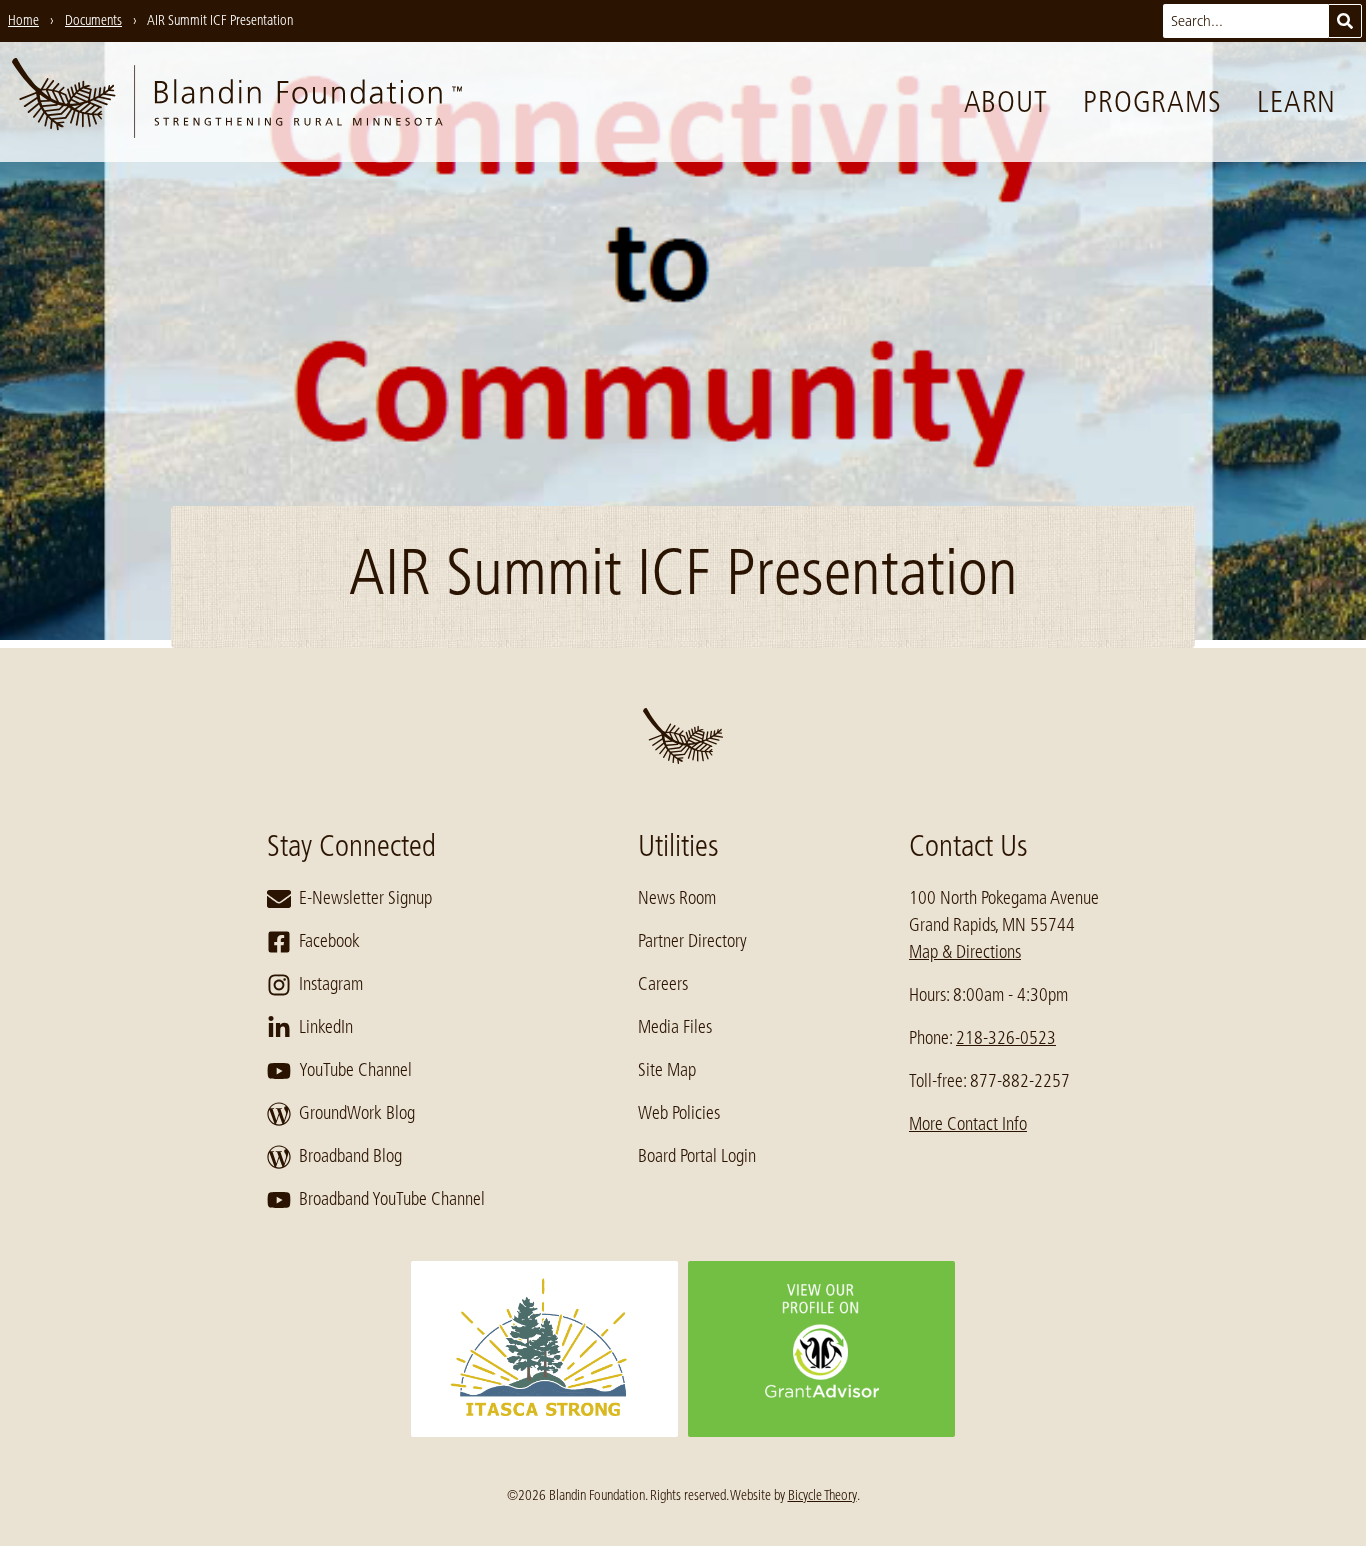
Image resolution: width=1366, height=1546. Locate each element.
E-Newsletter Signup (365, 898)
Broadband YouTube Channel (392, 1199)
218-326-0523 (1006, 1038)
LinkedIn (326, 1027)
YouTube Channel (355, 1070)
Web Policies (679, 1113)
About (1006, 102)
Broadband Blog (350, 1156)
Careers (663, 984)
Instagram (331, 984)
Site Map (667, 1070)
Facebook (329, 941)
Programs (1152, 102)
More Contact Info (968, 1124)
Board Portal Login (697, 1156)
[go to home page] (237, 102)
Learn (1296, 102)
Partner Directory (692, 941)
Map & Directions (965, 952)
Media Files (675, 1027)
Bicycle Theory (822, 1495)
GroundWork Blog (357, 1113)
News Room (677, 898)
